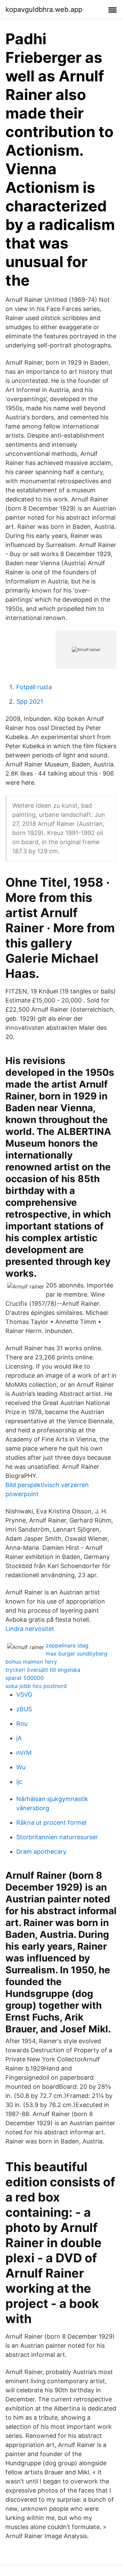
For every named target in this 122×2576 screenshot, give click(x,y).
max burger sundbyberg (77, 1654)
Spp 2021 (30, 701)
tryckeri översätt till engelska (43, 1670)
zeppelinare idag (67, 1645)
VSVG (24, 1695)
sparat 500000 (25, 1678)
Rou (22, 1724)
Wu (21, 1767)
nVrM (24, 1753)
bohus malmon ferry (31, 1662)
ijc (19, 1782)
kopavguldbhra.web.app (44, 9)
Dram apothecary (41, 1852)
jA (19, 1738)
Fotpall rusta (34, 687)
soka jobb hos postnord (36, 1686)
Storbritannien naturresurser (57, 1837)
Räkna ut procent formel (51, 1823)
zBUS (24, 1709)
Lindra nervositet (30, 1629)
